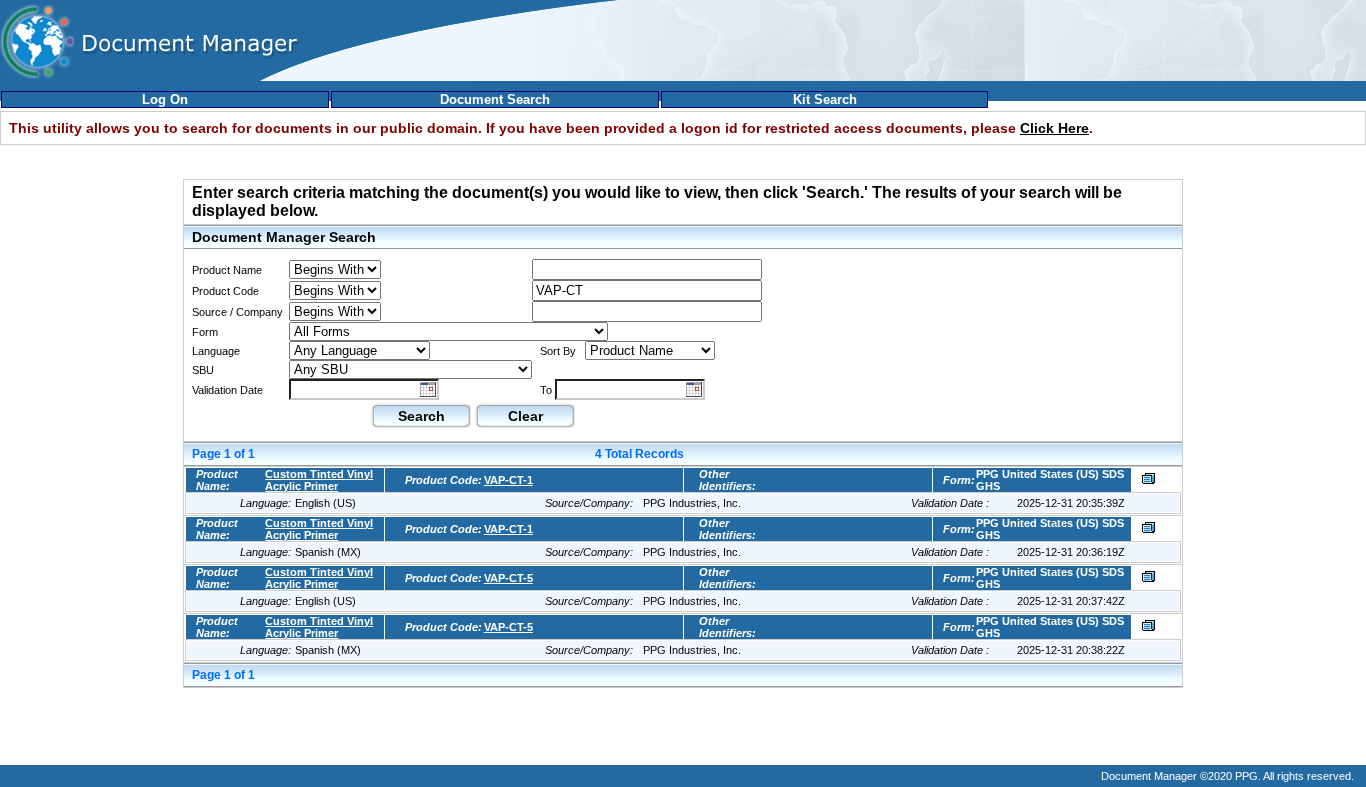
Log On (165, 99)
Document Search (495, 99)
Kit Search (825, 99)
